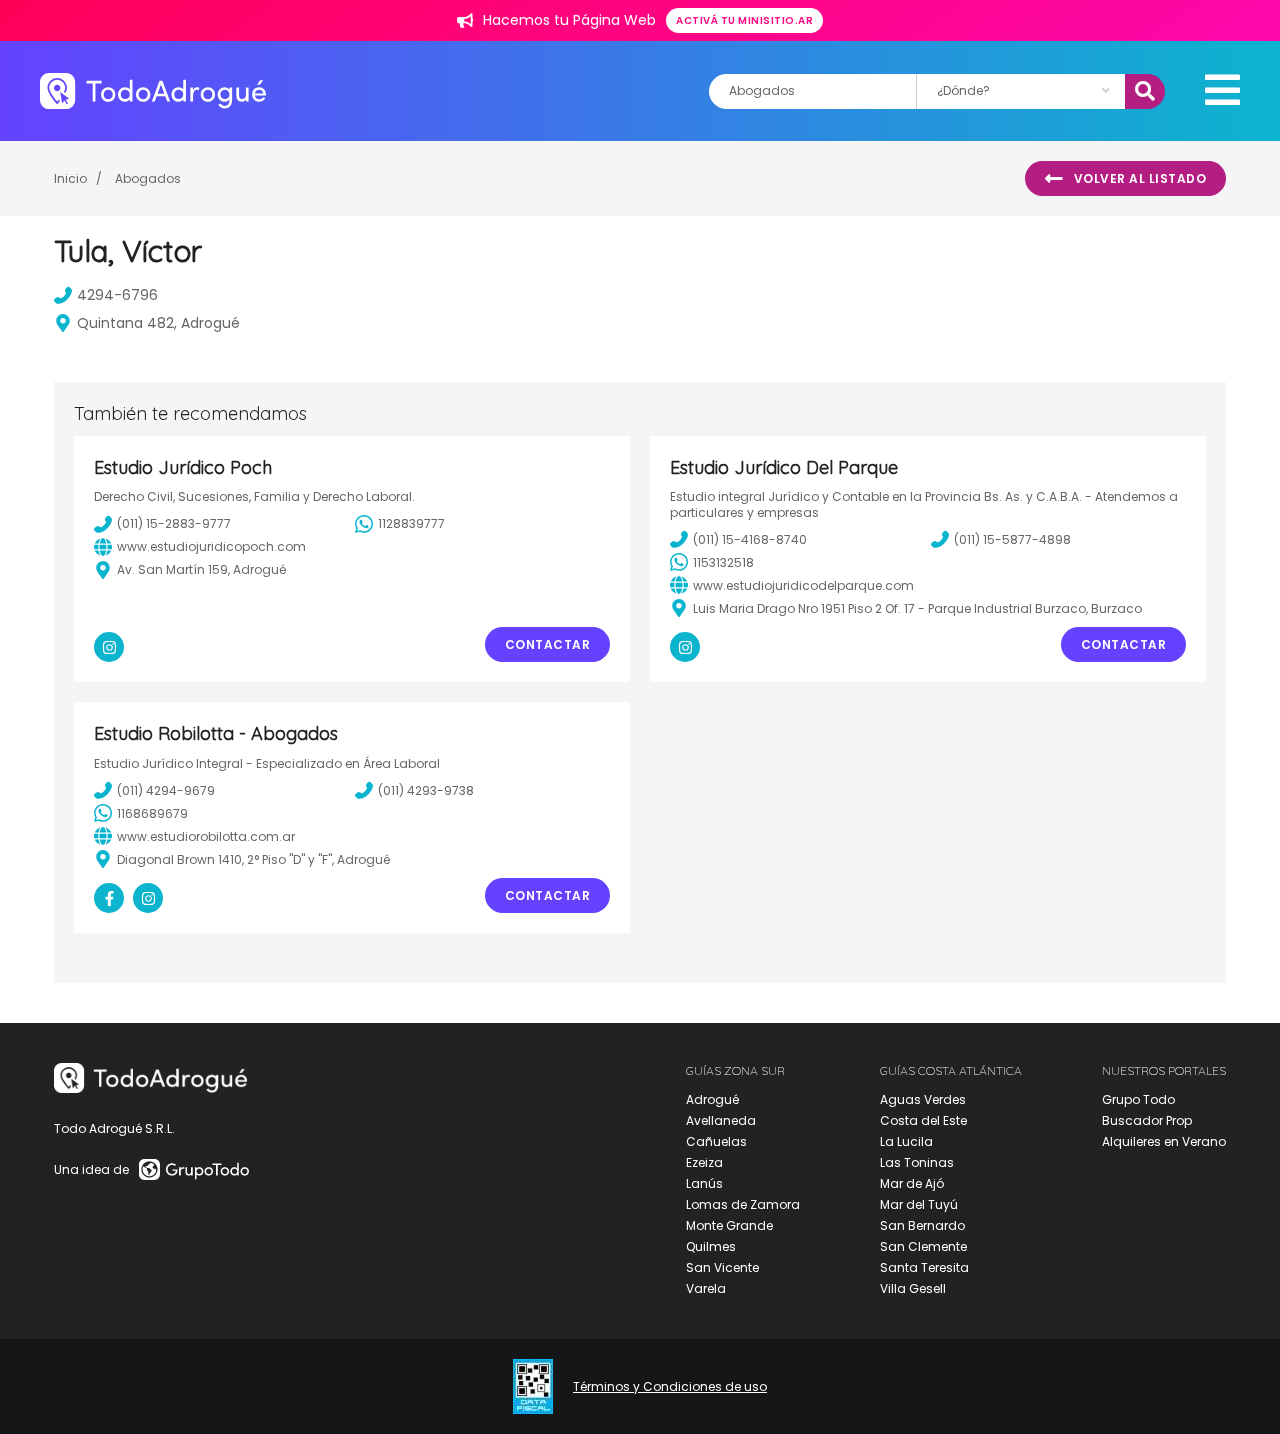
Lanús (704, 1183)
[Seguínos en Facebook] (109, 898)
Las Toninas (917, 1162)
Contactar (548, 644)
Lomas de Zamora (743, 1204)
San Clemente (923, 1246)
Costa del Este (923, 1120)
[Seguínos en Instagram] (109, 647)
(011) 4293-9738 (426, 790)
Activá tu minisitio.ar (744, 20)
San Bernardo (922, 1225)
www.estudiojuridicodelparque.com (803, 585)
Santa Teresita (924, 1267)
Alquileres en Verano (1164, 1141)
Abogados (148, 178)
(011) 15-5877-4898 (1012, 539)
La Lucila (906, 1141)
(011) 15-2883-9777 (174, 523)
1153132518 (723, 562)
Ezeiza (704, 1162)
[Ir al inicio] (153, 90)
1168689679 (152, 813)
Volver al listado (1140, 178)
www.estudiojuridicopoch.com (211, 546)
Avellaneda (721, 1120)
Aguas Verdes (923, 1099)
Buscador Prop (1147, 1120)
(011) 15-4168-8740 (750, 539)
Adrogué (712, 1099)
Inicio (70, 178)
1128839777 (411, 523)
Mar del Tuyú (919, 1204)
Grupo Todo (1138, 1099)
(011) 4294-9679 (166, 790)
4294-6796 (117, 295)
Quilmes (711, 1246)
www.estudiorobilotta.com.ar (206, 836)
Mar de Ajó (912, 1183)
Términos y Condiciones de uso (670, 1387)
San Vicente (722, 1267)
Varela (706, 1288)
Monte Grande (729, 1225)
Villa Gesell (913, 1288)
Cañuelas (716, 1141)
